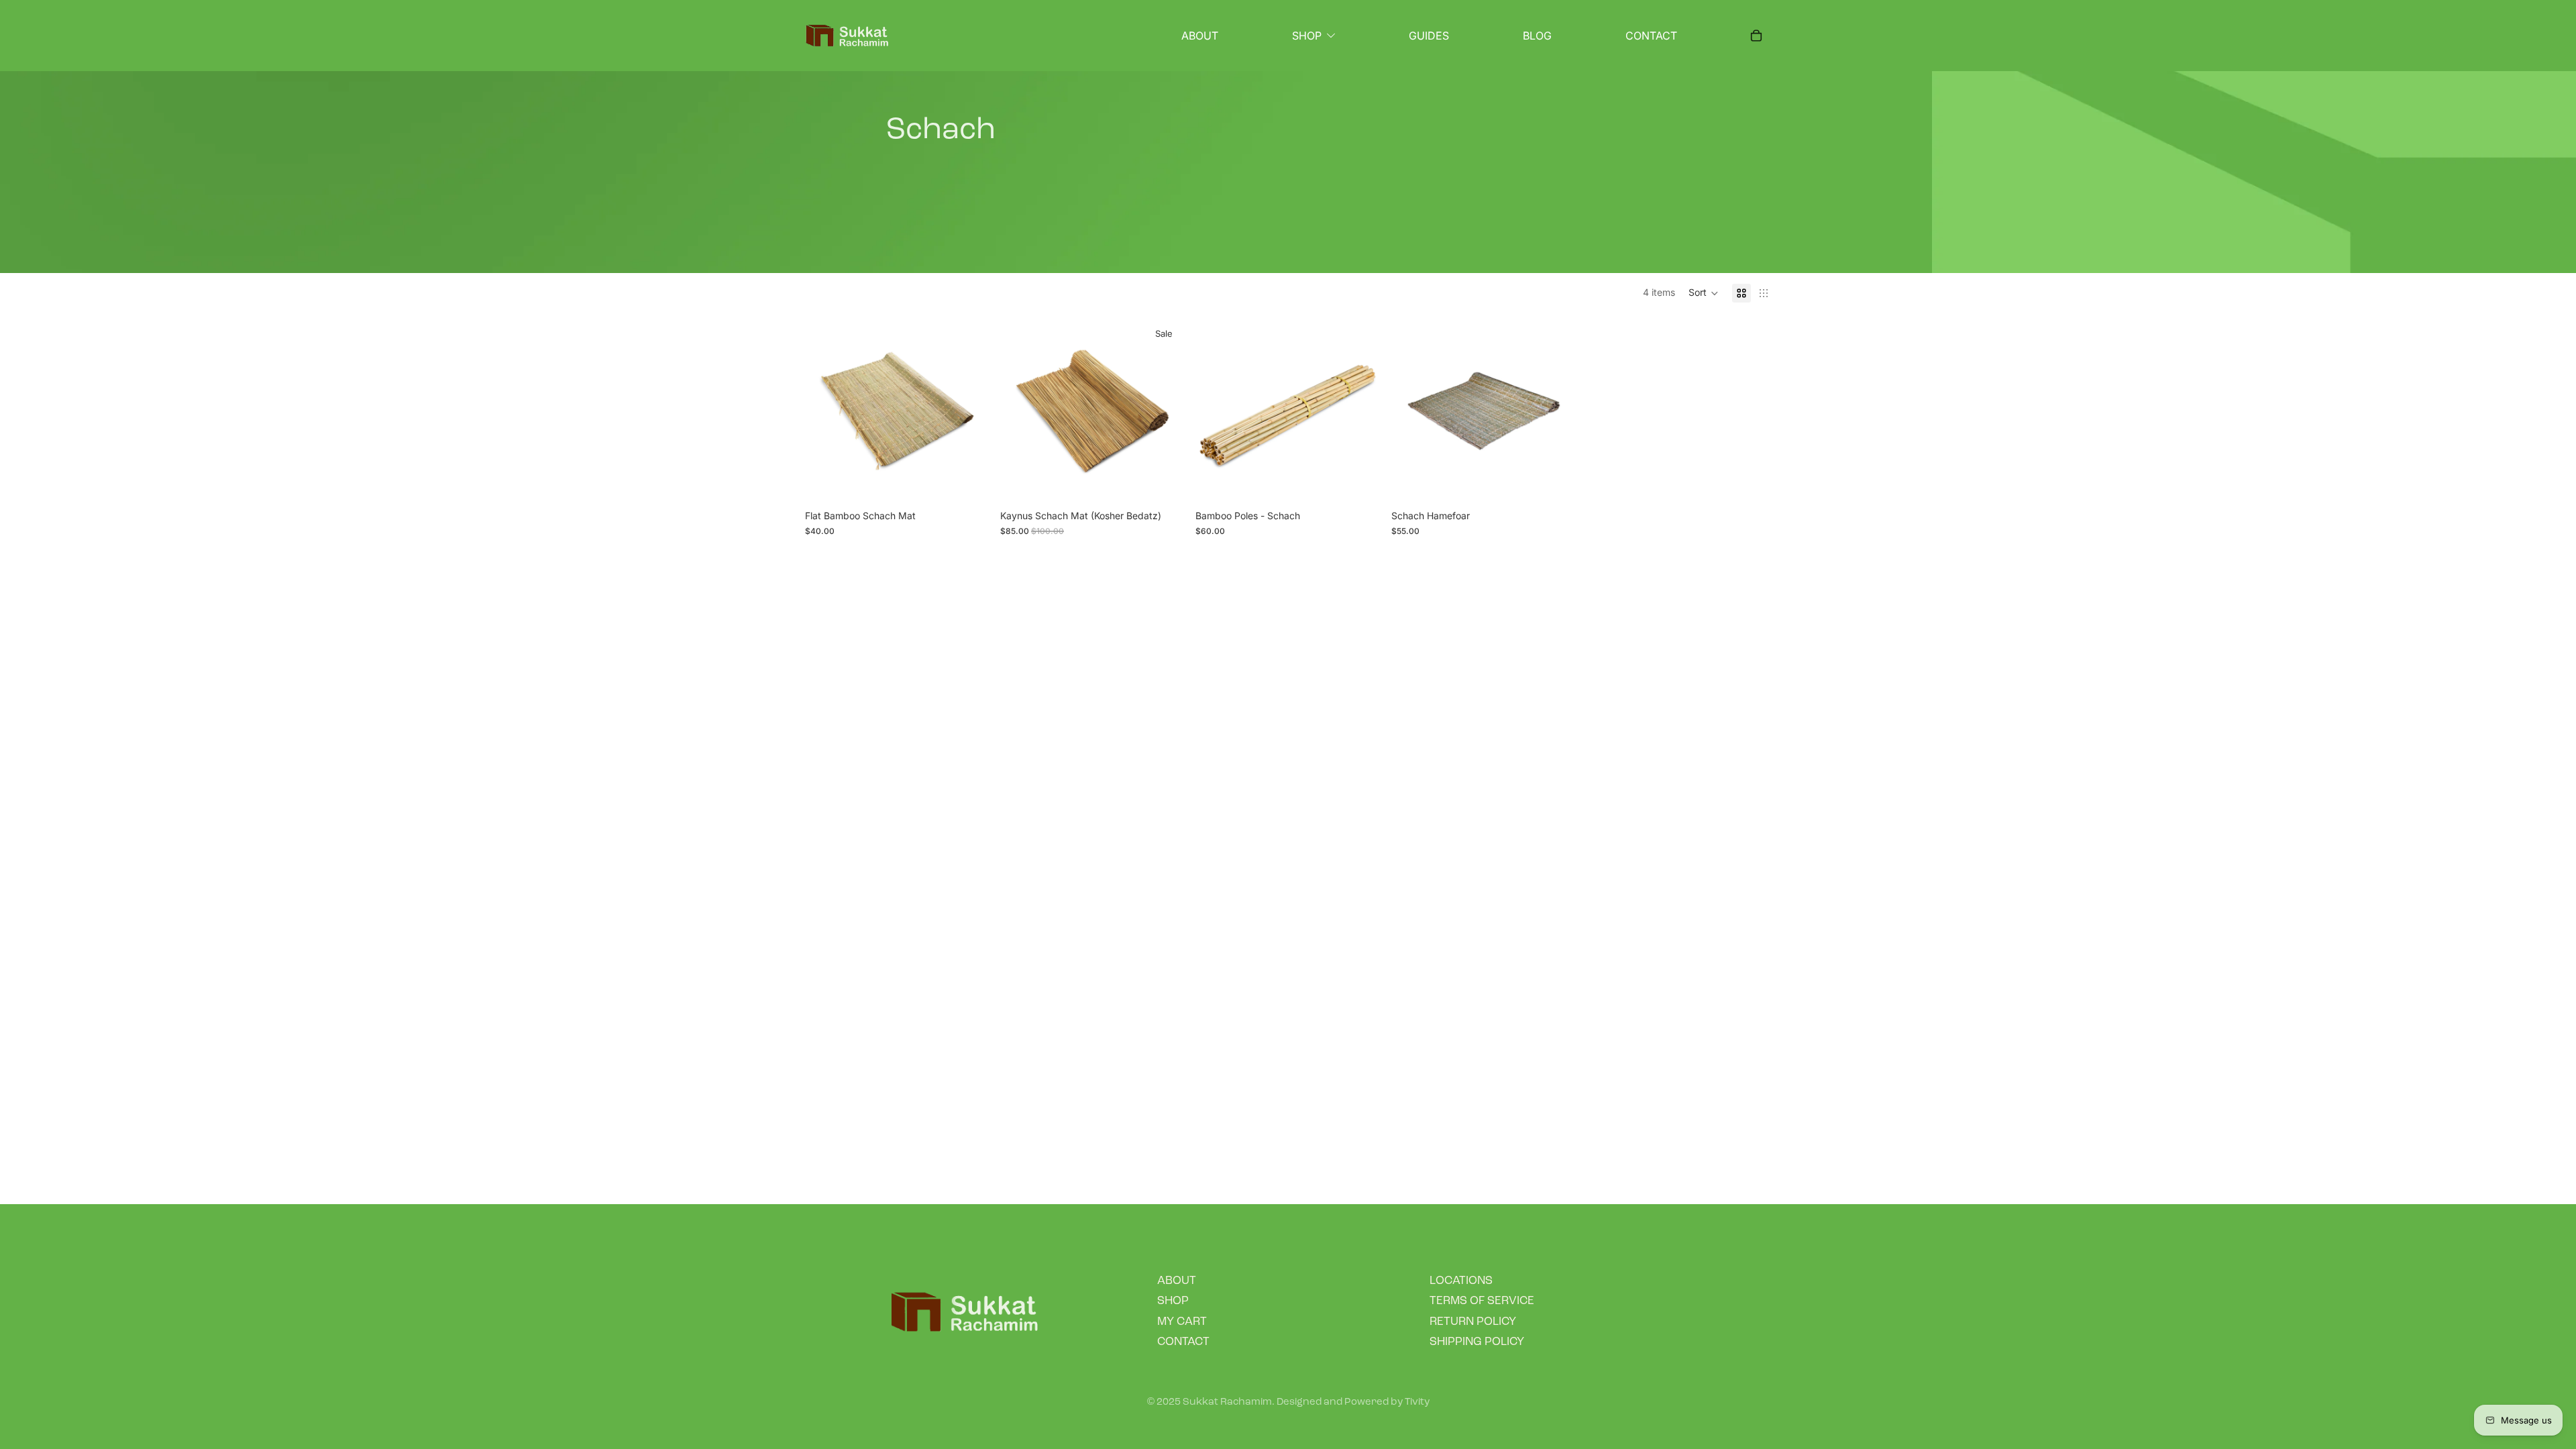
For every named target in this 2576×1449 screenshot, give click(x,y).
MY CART (1182, 1322)
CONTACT (1183, 1342)
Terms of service (1482, 1301)
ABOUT (1177, 1281)
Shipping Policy (1477, 1342)
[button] (1704, 293)
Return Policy (1473, 1322)
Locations (1461, 1281)
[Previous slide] (825, 411)
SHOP (1173, 1301)
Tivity (1417, 1402)
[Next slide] (969, 411)
